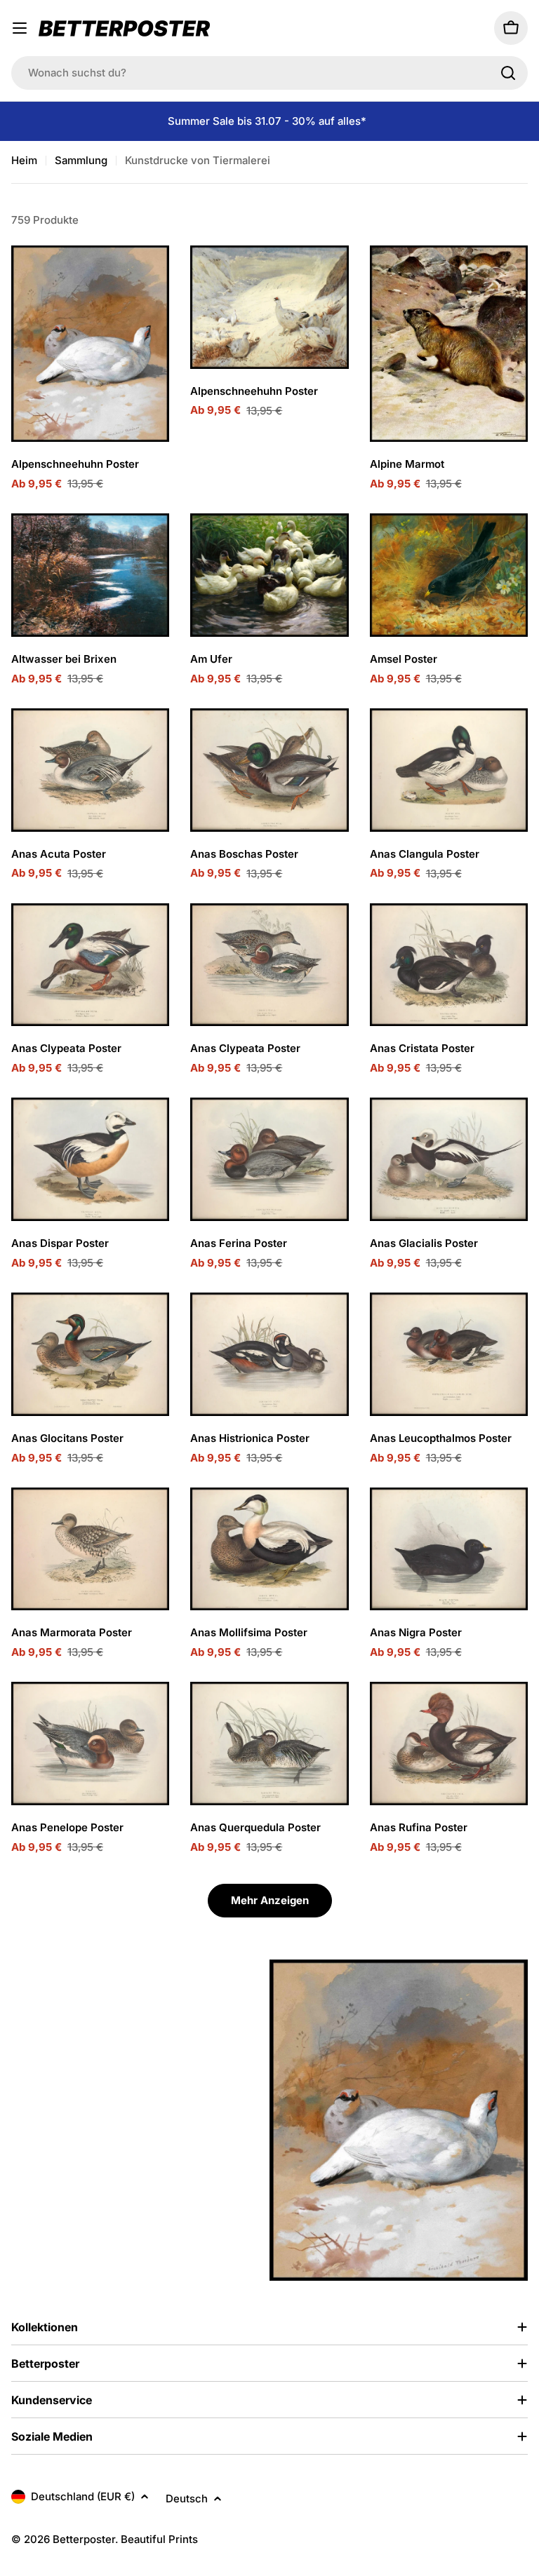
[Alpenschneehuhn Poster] (90, 344)
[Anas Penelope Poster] (90, 1744)
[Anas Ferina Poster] (269, 1159)
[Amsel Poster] (449, 575)
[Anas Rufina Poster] (449, 1744)
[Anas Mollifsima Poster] (269, 1549)
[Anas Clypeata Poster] (90, 965)
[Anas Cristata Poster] (449, 965)
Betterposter (84, 2539)
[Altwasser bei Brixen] (90, 575)
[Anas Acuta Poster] (90, 770)
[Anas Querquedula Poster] (269, 1744)
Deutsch (187, 2499)
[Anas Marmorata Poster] (90, 1549)
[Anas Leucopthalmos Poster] (449, 1354)
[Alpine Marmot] (449, 344)
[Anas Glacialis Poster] (449, 1159)
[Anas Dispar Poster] (90, 1159)
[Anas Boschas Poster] (269, 770)
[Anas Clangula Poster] (449, 770)
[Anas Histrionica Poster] (269, 1354)
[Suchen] (508, 73)
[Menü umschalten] (20, 28)
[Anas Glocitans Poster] (90, 1354)
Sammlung (81, 160)
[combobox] (269, 73)
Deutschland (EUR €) (83, 2496)
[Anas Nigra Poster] (449, 1549)
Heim (24, 160)
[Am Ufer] (269, 575)
